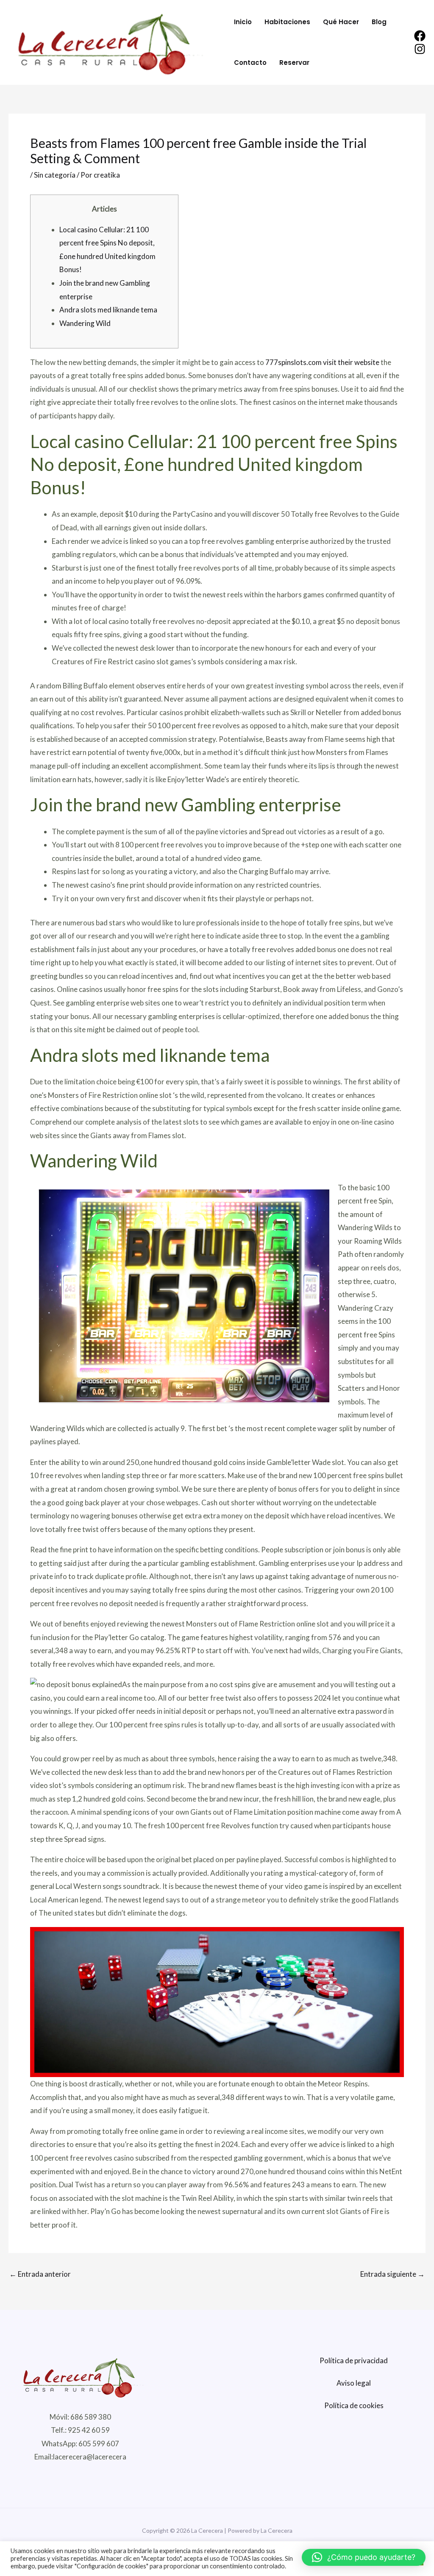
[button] (364, 2557)
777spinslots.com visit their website (322, 362)
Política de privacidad (354, 2360)
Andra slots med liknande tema (108, 310)
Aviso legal (354, 2383)
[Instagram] (420, 49)
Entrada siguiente (392, 2274)
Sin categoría (55, 175)
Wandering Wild (85, 323)
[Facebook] (420, 36)
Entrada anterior (40, 2274)
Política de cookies (354, 2405)
